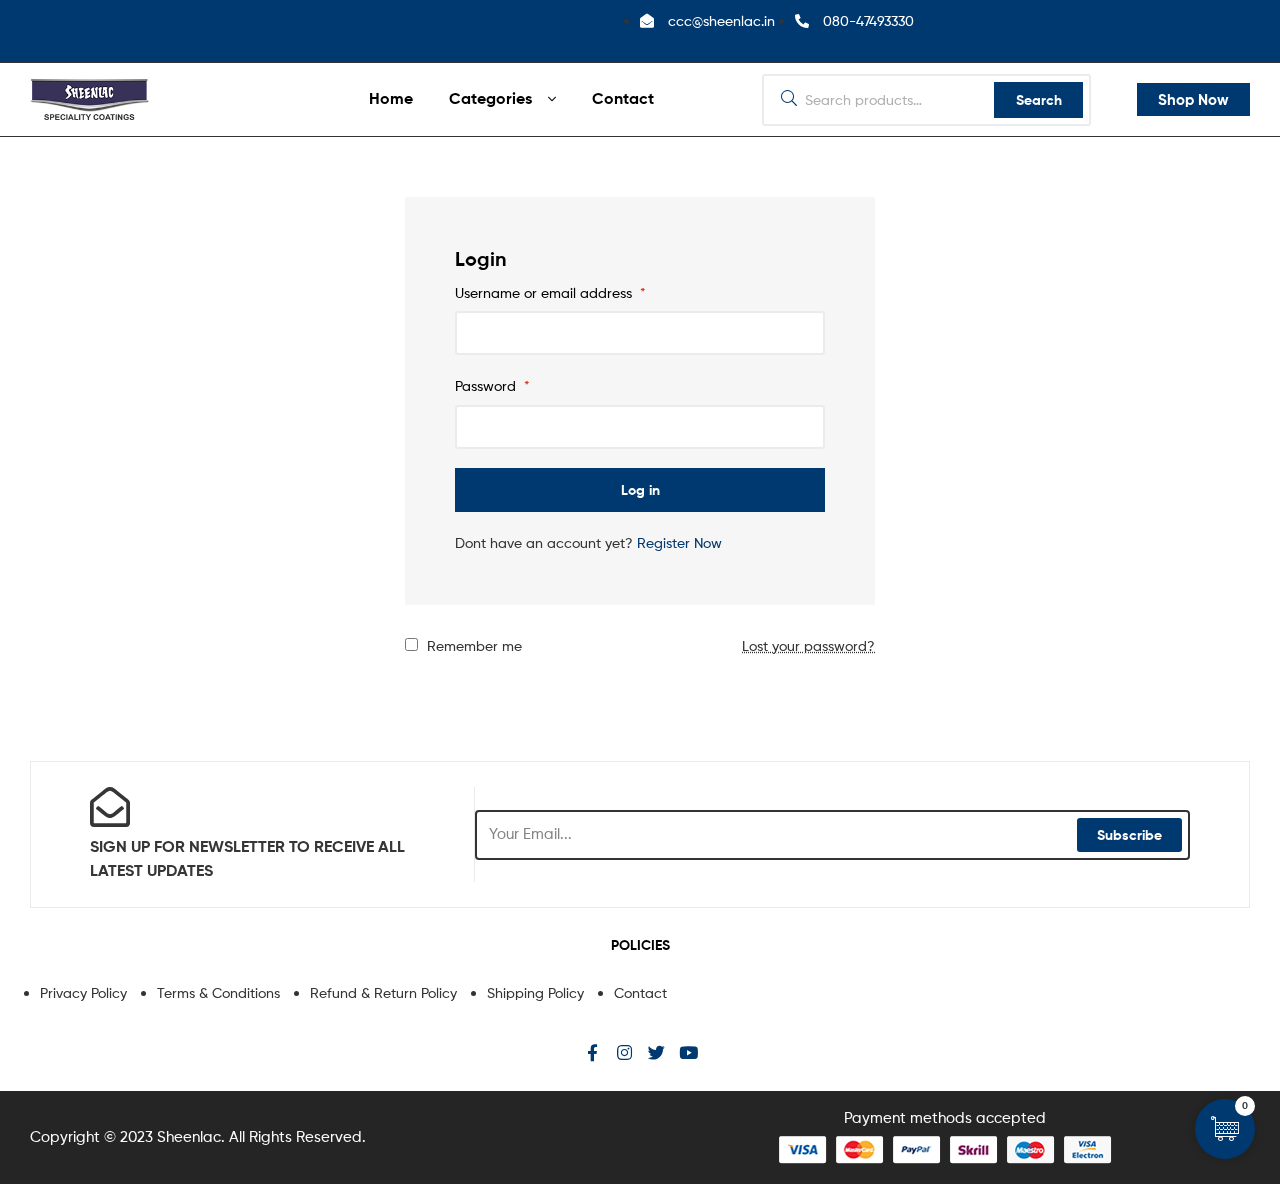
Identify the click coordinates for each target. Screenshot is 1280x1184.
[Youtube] (688, 1052)
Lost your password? (808, 645)
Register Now (679, 542)
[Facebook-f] (592, 1052)
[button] (1193, 100)
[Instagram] (624, 1052)
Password (492, 385)
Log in (640, 490)
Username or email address (550, 292)
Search (1039, 100)
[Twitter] (656, 1052)
